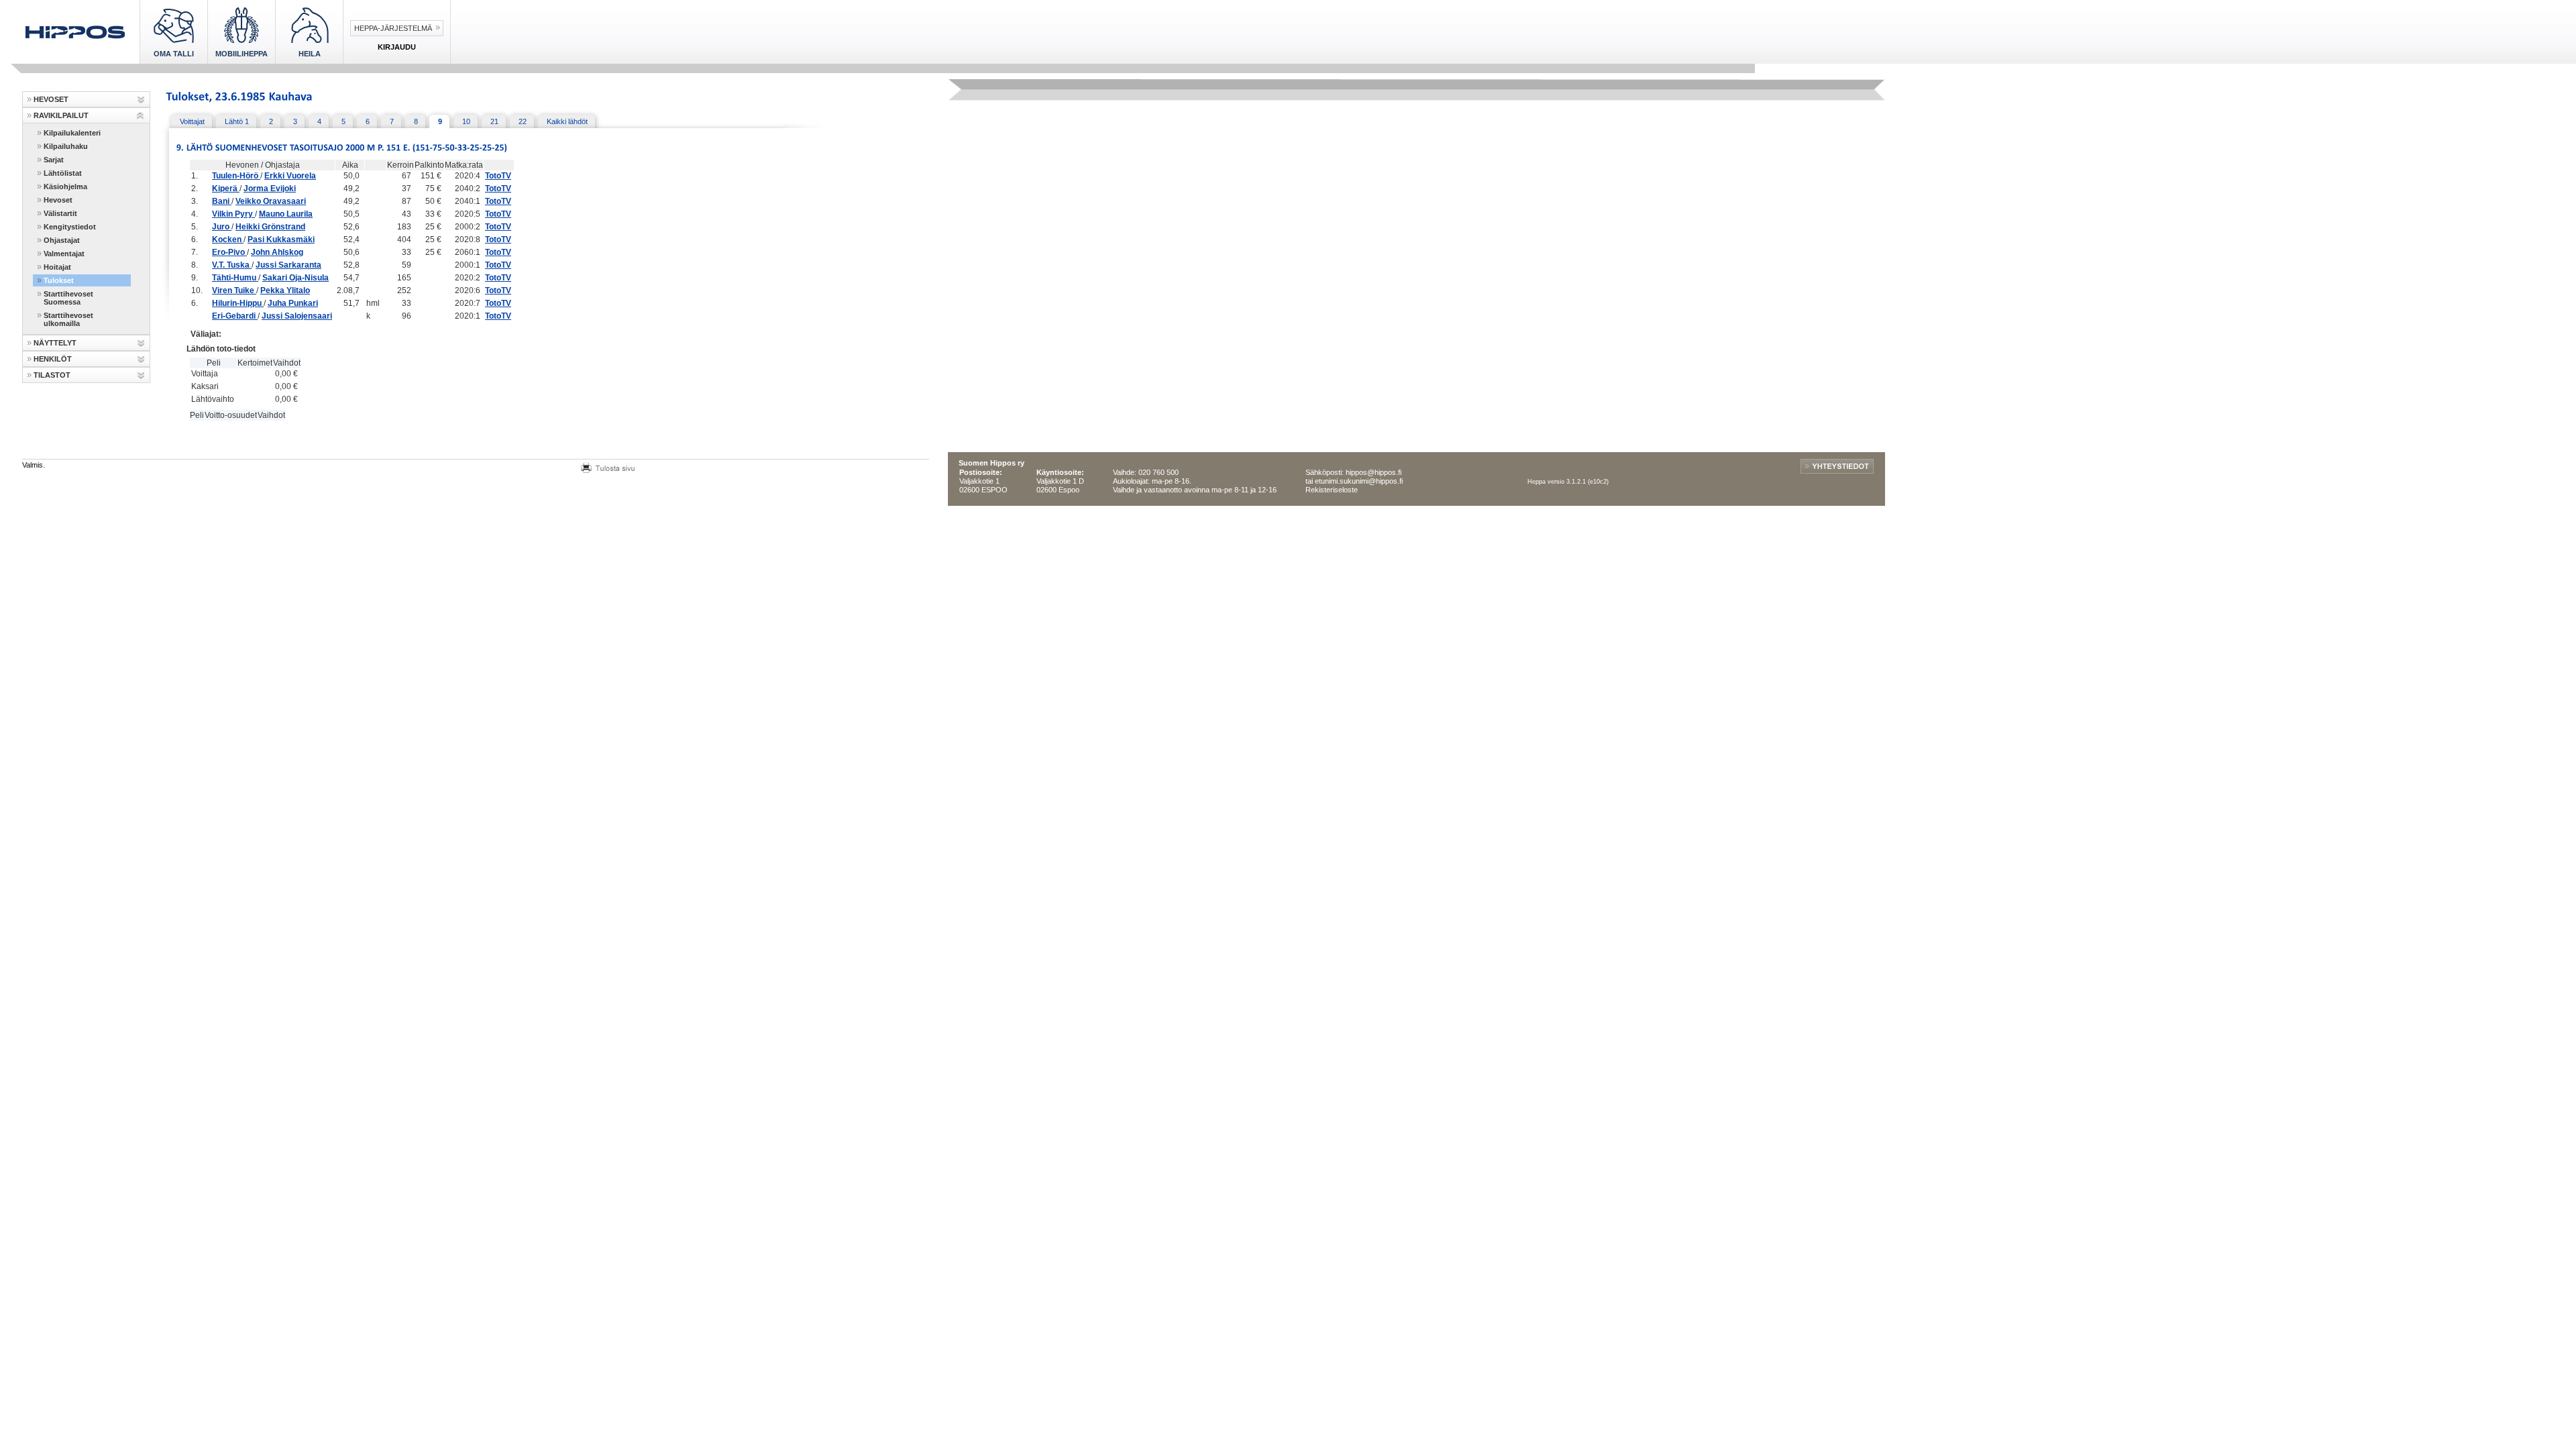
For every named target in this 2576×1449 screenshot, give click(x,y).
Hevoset (58, 200)
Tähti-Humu (235, 278)
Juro (222, 227)
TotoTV (498, 176)
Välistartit (60, 213)
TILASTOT (52, 375)
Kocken (228, 239)
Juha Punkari (293, 303)
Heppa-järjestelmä (393, 28)
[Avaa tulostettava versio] (608, 466)
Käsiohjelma (65, 186)
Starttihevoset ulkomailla (68, 319)
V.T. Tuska (232, 265)
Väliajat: (206, 334)
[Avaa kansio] (141, 100)
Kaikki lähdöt (567, 121)
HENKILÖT (53, 359)
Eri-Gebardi (235, 316)
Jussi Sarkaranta (288, 265)
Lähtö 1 (237, 121)
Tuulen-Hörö (236, 176)
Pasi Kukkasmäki (281, 239)
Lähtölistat (63, 173)
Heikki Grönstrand (270, 227)
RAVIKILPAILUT (61, 115)
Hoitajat (57, 267)
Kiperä (226, 189)
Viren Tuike (234, 290)
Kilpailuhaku (66, 146)
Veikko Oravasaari (271, 201)
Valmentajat (64, 254)
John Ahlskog (277, 252)
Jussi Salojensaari (297, 316)
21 (494, 121)
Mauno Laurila (286, 214)
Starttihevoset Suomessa (68, 298)
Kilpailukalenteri (72, 133)
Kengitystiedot (70, 227)
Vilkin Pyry (233, 214)
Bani (222, 201)
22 (523, 121)
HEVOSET (51, 99)
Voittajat (192, 121)
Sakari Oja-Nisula (296, 278)
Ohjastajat (62, 240)
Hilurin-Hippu (238, 303)
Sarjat (54, 160)
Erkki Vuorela (290, 176)
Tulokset (59, 280)
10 (466, 121)
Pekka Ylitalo (285, 290)
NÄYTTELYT (55, 343)
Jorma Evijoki (270, 189)
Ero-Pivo (229, 252)
